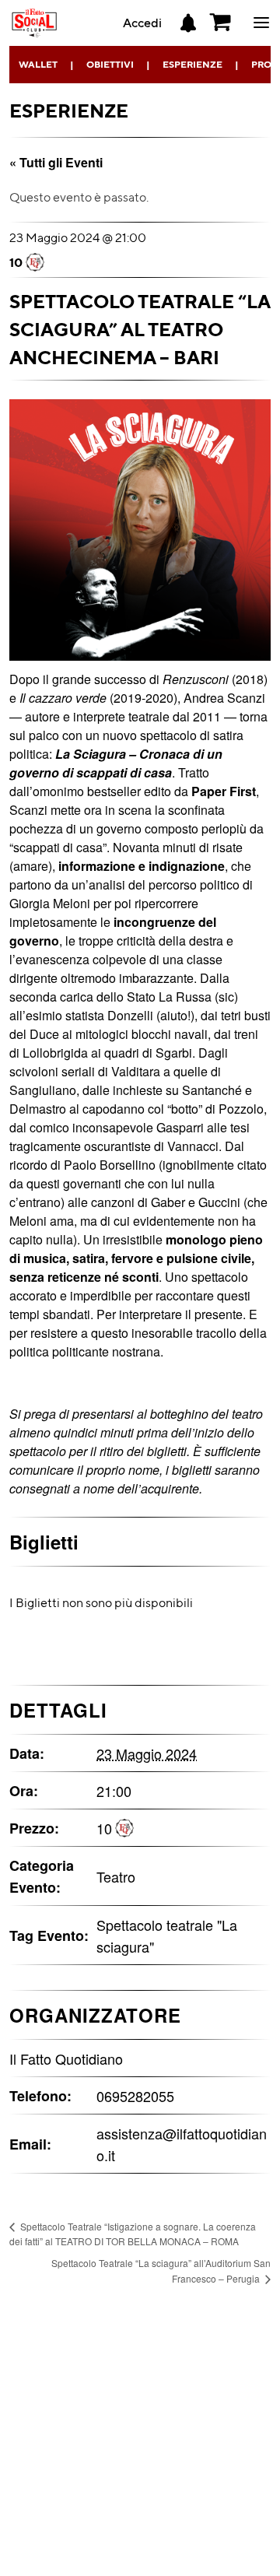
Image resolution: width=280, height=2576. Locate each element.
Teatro (116, 1876)
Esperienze (192, 64)
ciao (261, 32)
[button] (221, 23)
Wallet (38, 64)
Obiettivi (110, 64)
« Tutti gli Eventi (56, 162)
